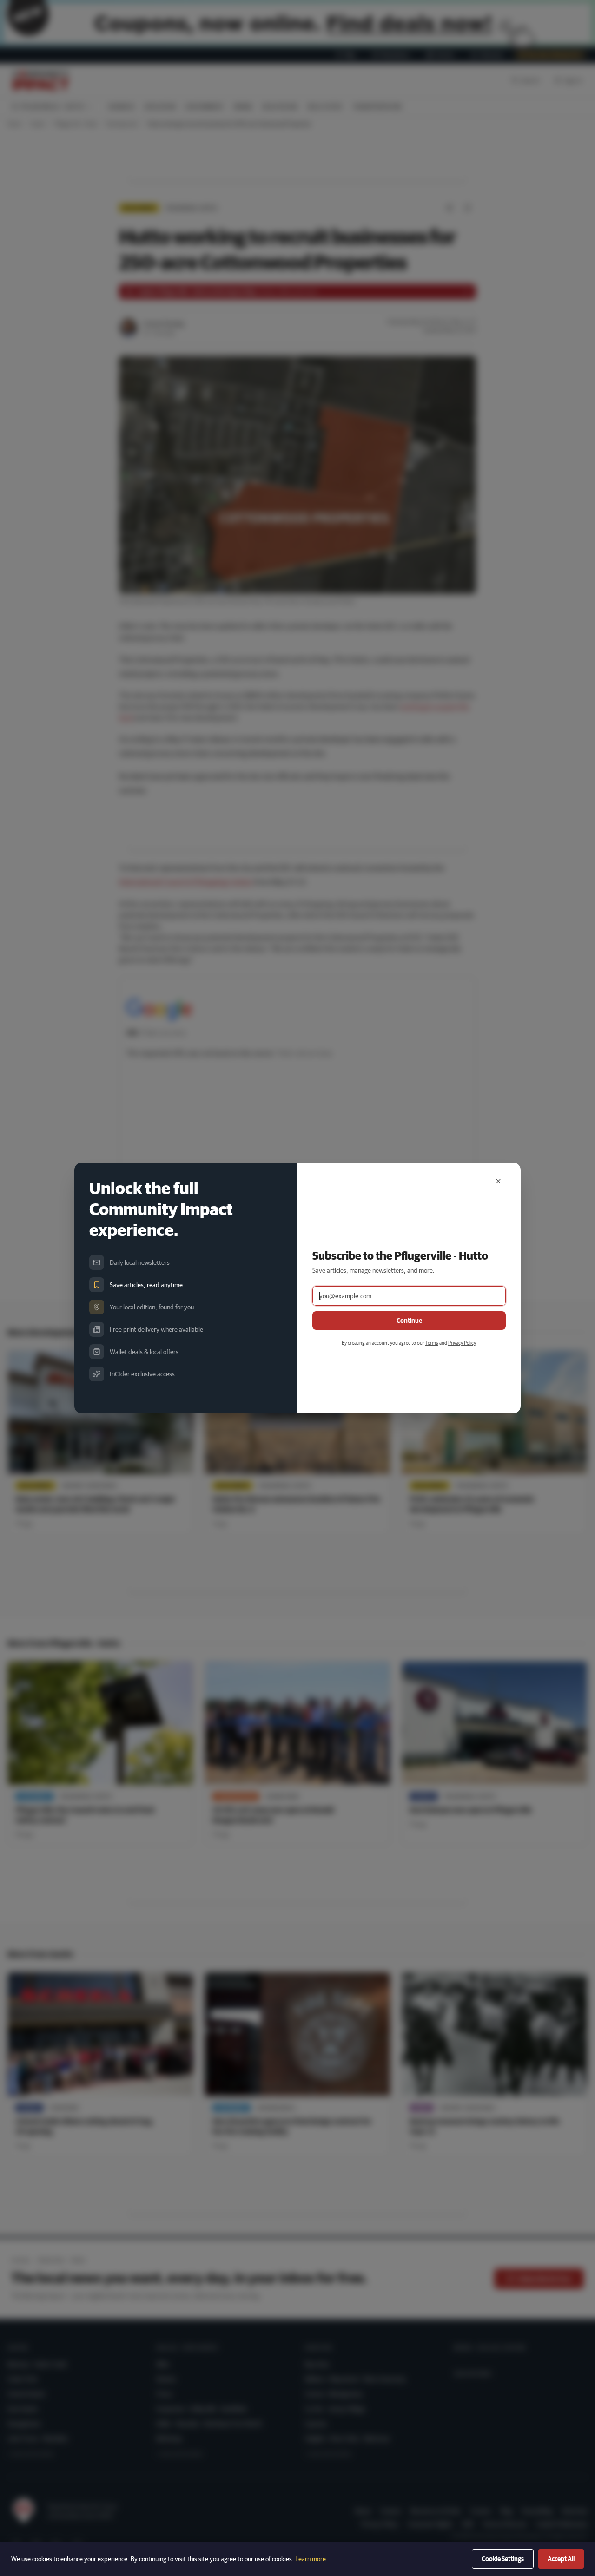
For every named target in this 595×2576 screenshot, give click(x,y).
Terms (432, 1343)
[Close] (498, 1181)
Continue (409, 1321)
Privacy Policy (462, 1343)
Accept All (561, 2559)
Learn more (311, 2559)
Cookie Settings (503, 2559)
